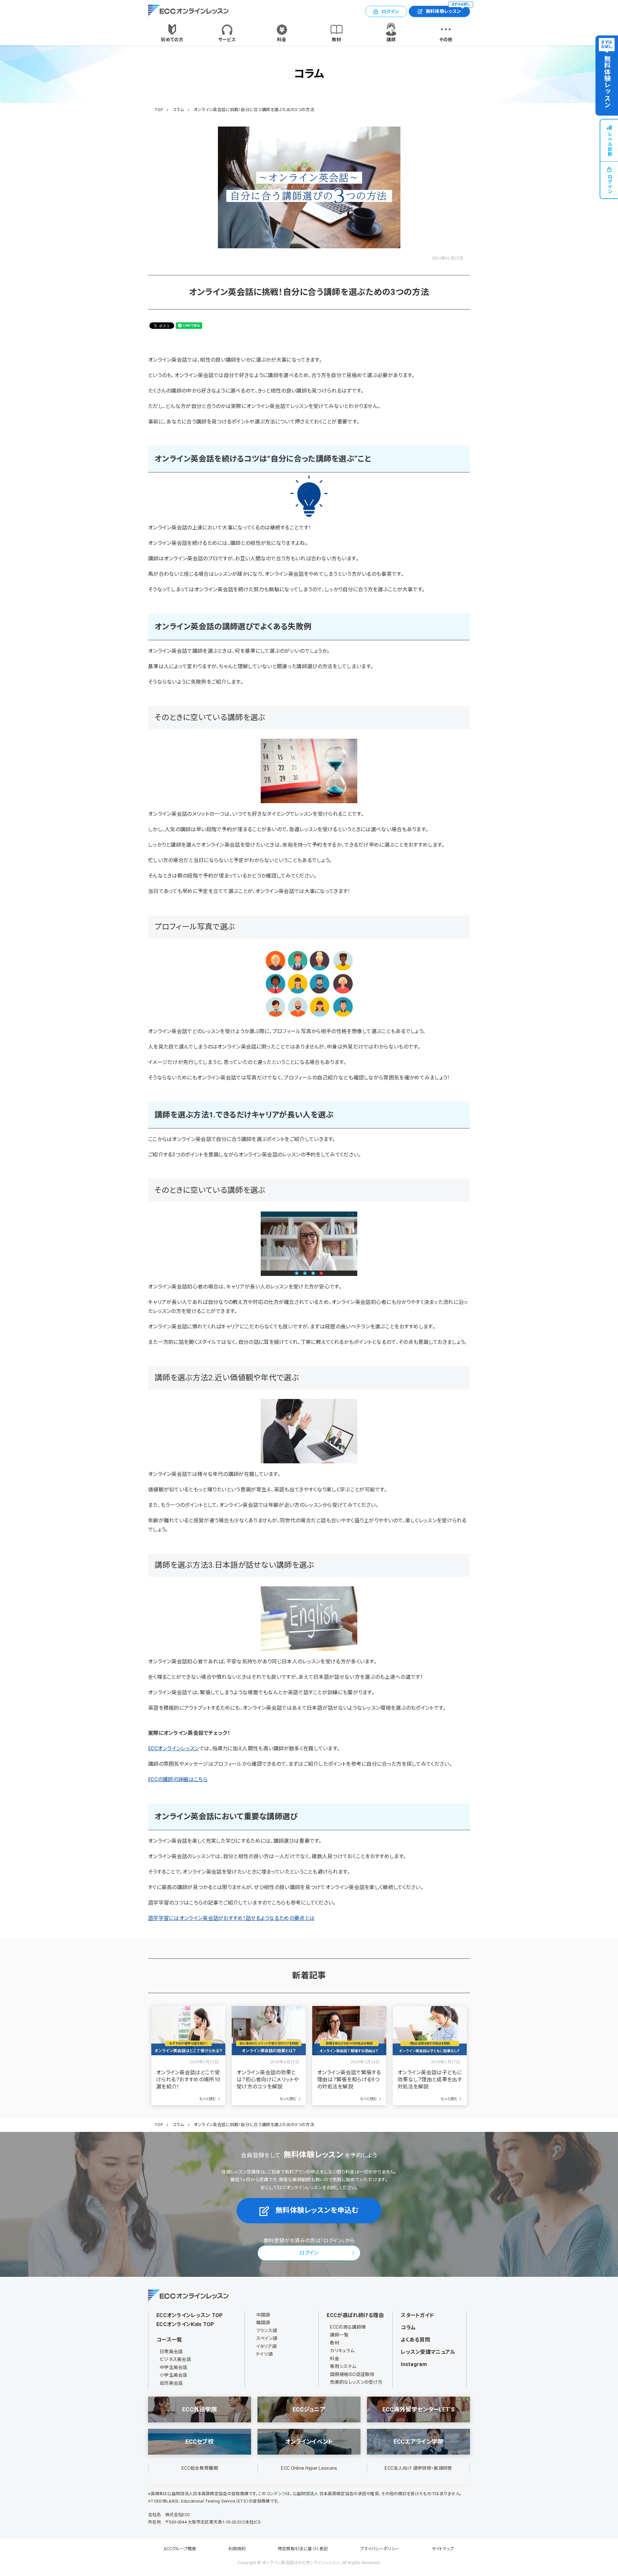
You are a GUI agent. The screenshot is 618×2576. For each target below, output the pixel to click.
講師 (391, 40)
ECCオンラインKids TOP (185, 2324)
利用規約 (237, 2549)
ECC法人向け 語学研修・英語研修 (418, 2468)
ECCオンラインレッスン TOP (190, 2315)
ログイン (390, 12)
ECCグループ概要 (180, 2549)
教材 (337, 40)
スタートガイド (417, 2315)
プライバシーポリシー (380, 2549)
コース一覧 (169, 2340)
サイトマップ (443, 2549)
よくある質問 (415, 2340)
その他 (446, 40)
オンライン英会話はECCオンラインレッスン (301, 2563)
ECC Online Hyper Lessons (309, 2468)
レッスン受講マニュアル (428, 2352)
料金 (282, 40)
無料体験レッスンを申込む (317, 2210)
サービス (227, 40)
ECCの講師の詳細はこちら (178, 1779)
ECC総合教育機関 (200, 2468)
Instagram (414, 2364)
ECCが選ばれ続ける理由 (355, 2315)
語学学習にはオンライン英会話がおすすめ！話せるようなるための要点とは (231, 1918)
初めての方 (172, 40)
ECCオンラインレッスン (174, 1749)
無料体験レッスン (448, 10)
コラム (408, 2328)
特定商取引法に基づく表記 (303, 2549)
